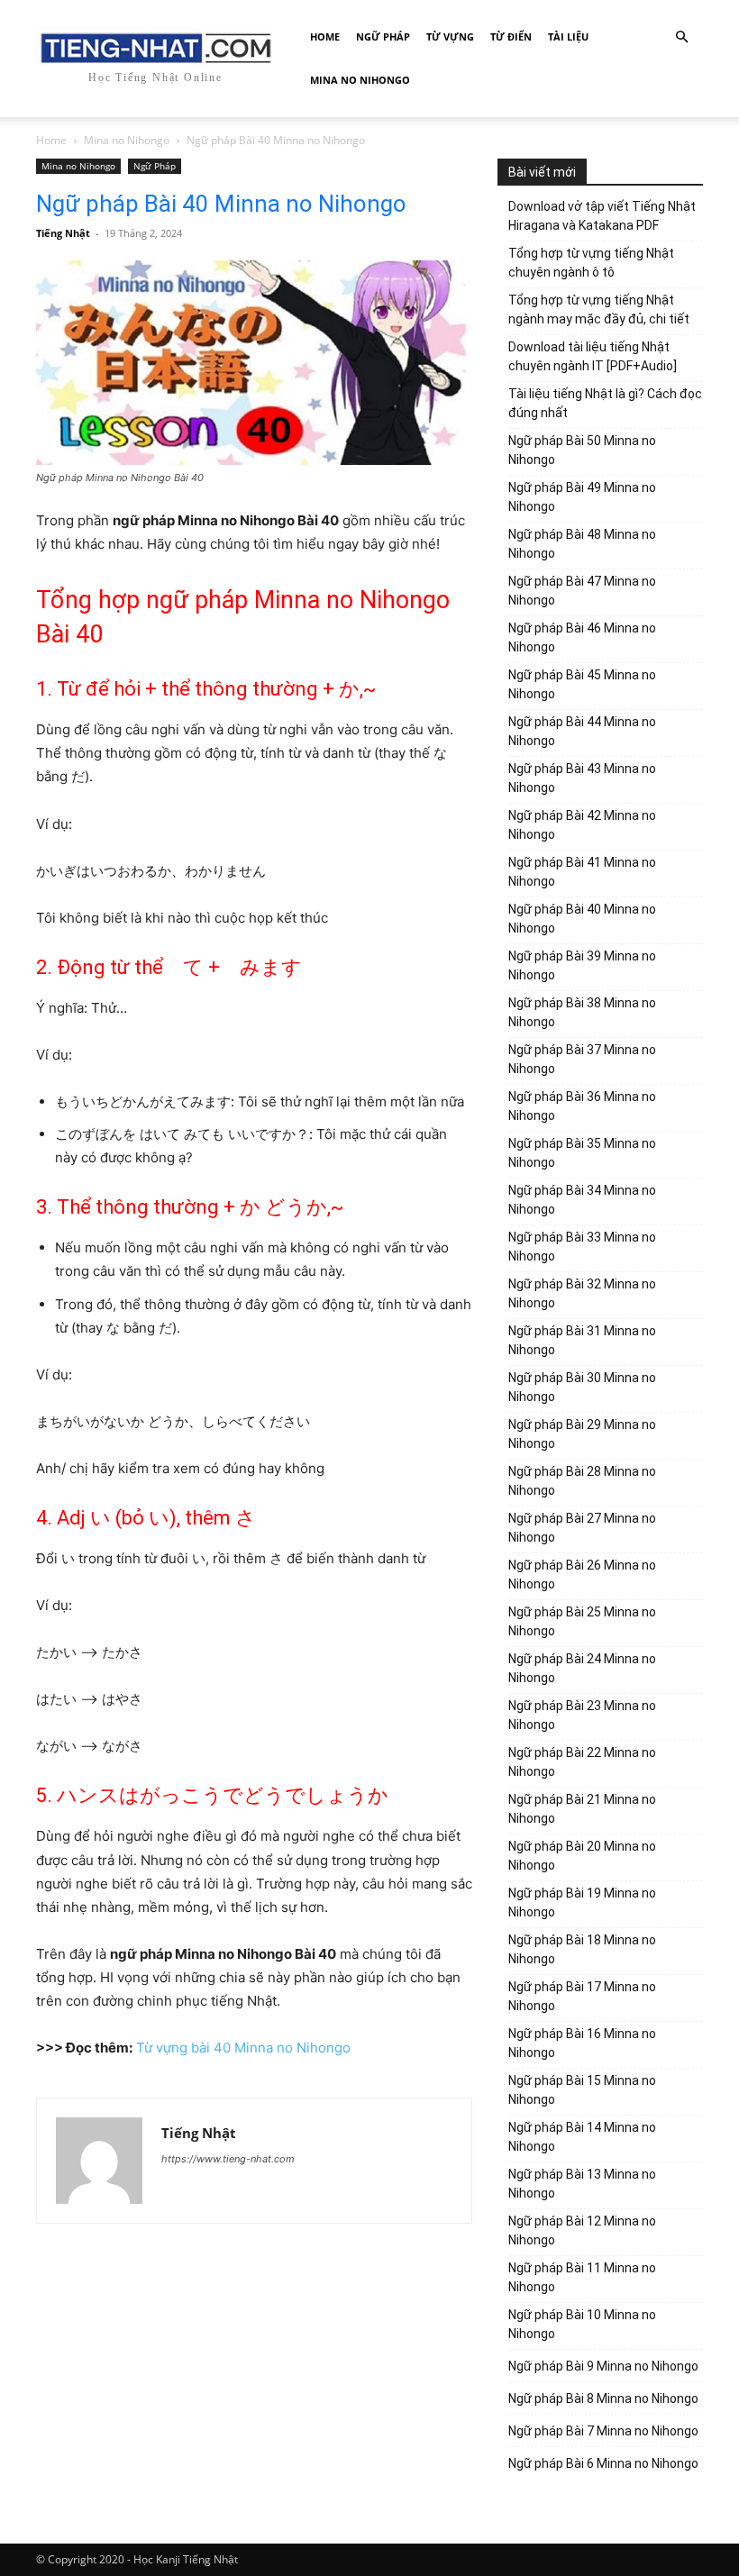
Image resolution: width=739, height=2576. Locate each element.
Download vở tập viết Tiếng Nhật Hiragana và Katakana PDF (602, 216)
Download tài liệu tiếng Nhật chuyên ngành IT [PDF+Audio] (593, 356)
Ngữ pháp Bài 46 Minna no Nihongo (582, 637)
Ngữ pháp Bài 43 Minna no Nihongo (582, 778)
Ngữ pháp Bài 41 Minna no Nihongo (582, 872)
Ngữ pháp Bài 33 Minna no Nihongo (582, 1247)
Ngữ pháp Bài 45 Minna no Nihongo (582, 684)
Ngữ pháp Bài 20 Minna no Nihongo (582, 1856)
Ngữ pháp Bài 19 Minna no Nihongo (582, 1902)
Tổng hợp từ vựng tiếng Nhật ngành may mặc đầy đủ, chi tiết (599, 309)
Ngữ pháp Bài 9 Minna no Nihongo (603, 2366)
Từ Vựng (450, 36)
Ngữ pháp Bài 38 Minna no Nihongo (582, 1012)
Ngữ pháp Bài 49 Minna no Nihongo (582, 497)
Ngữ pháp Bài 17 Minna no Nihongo (582, 1996)
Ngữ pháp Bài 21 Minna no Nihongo (582, 1809)
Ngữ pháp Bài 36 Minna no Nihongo (582, 1106)
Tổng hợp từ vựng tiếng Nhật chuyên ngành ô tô (591, 263)
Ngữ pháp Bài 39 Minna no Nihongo (582, 965)
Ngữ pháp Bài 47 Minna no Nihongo (582, 591)
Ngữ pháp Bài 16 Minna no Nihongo (582, 2043)
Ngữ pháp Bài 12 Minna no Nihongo (582, 2230)
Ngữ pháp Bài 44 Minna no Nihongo (582, 731)
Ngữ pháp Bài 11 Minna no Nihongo (582, 2277)
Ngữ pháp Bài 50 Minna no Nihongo (582, 450)
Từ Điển (511, 36)
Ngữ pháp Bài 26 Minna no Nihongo (582, 1575)
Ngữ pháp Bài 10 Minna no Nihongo (582, 2324)
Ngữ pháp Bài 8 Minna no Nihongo (603, 2399)
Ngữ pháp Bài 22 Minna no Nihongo (582, 1762)
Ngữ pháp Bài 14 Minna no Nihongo (582, 2137)
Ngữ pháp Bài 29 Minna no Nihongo (582, 1434)
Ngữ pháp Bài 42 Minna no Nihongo (582, 825)
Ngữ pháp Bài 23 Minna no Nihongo (582, 1715)
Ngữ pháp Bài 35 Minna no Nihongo (582, 1153)
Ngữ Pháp (383, 36)
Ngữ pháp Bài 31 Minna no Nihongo (582, 1340)
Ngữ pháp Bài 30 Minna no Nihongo (582, 1387)
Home (325, 36)
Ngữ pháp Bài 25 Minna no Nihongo (582, 1621)
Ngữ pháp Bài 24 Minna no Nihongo (582, 1668)
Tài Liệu (568, 36)
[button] (681, 37)
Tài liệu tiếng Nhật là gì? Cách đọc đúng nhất (605, 403)
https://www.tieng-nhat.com (228, 2159)
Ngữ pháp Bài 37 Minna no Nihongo (582, 1059)
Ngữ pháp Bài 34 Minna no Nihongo (582, 1200)
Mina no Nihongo (360, 80)
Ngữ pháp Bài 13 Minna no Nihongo (582, 2184)
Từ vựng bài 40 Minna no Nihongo (243, 2048)
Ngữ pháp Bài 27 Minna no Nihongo (582, 1528)
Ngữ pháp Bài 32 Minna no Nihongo (582, 1293)
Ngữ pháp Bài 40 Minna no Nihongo (582, 919)
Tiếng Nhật (63, 233)
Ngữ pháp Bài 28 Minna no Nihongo (582, 1481)
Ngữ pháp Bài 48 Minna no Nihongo (582, 544)
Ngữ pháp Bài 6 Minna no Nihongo (603, 2463)
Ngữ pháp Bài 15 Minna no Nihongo (582, 2090)
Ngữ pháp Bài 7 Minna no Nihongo (603, 2431)
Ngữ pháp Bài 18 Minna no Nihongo (582, 1949)
